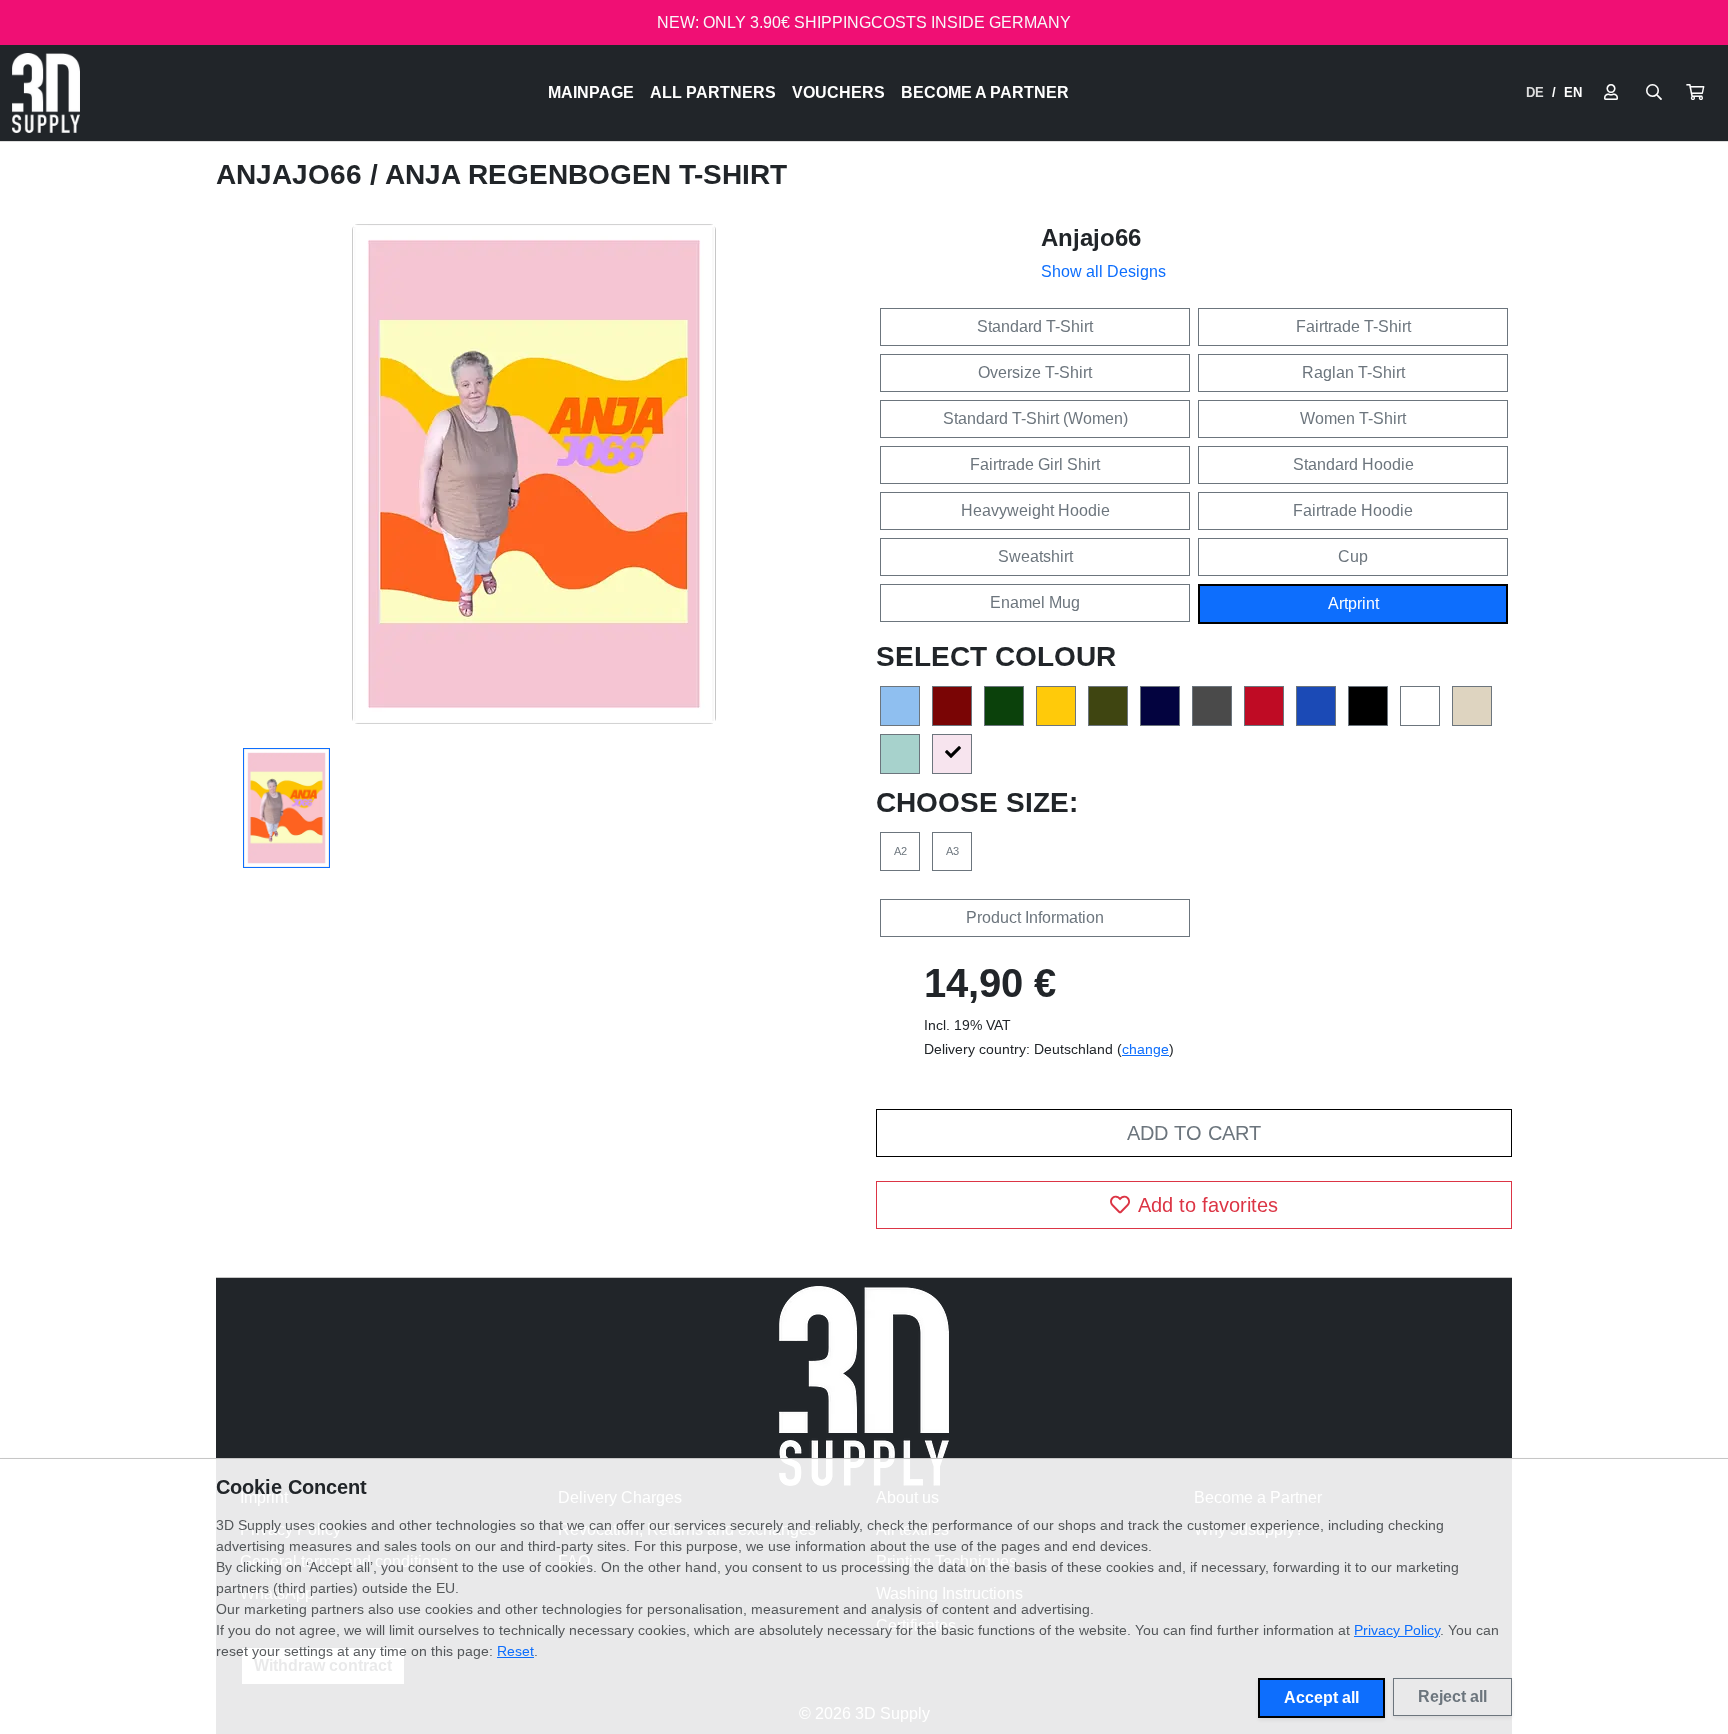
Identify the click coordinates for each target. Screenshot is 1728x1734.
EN (1573, 92)
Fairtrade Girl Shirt (1035, 464)
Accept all (1321, 1697)
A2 (900, 851)
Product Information (1035, 917)
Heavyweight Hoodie (1035, 510)
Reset (515, 1651)
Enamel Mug (1035, 602)
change (1145, 1049)
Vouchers (838, 92)
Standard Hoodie (1353, 464)
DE (1535, 92)
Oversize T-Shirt (1035, 372)
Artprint (1353, 603)
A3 (952, 851)
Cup (1353, 556)
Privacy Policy (1397, 1630)
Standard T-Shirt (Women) (1035, 418)
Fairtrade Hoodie (1353, 510)
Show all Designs (1103, 271)
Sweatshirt (1035, 556)
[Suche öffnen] (1654, 93)
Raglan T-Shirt (1353, 372)
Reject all (1452, 1696)
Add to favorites (1208, 1205)
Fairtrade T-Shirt (1353, 326)
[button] (1695, 93)
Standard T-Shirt (1035, 326)
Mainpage (591, 92)
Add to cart (1194, 1133)
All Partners (713, 92)
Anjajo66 (293, 174)
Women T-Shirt (1353, 418)
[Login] (1611, 93)
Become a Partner (985, 92)
